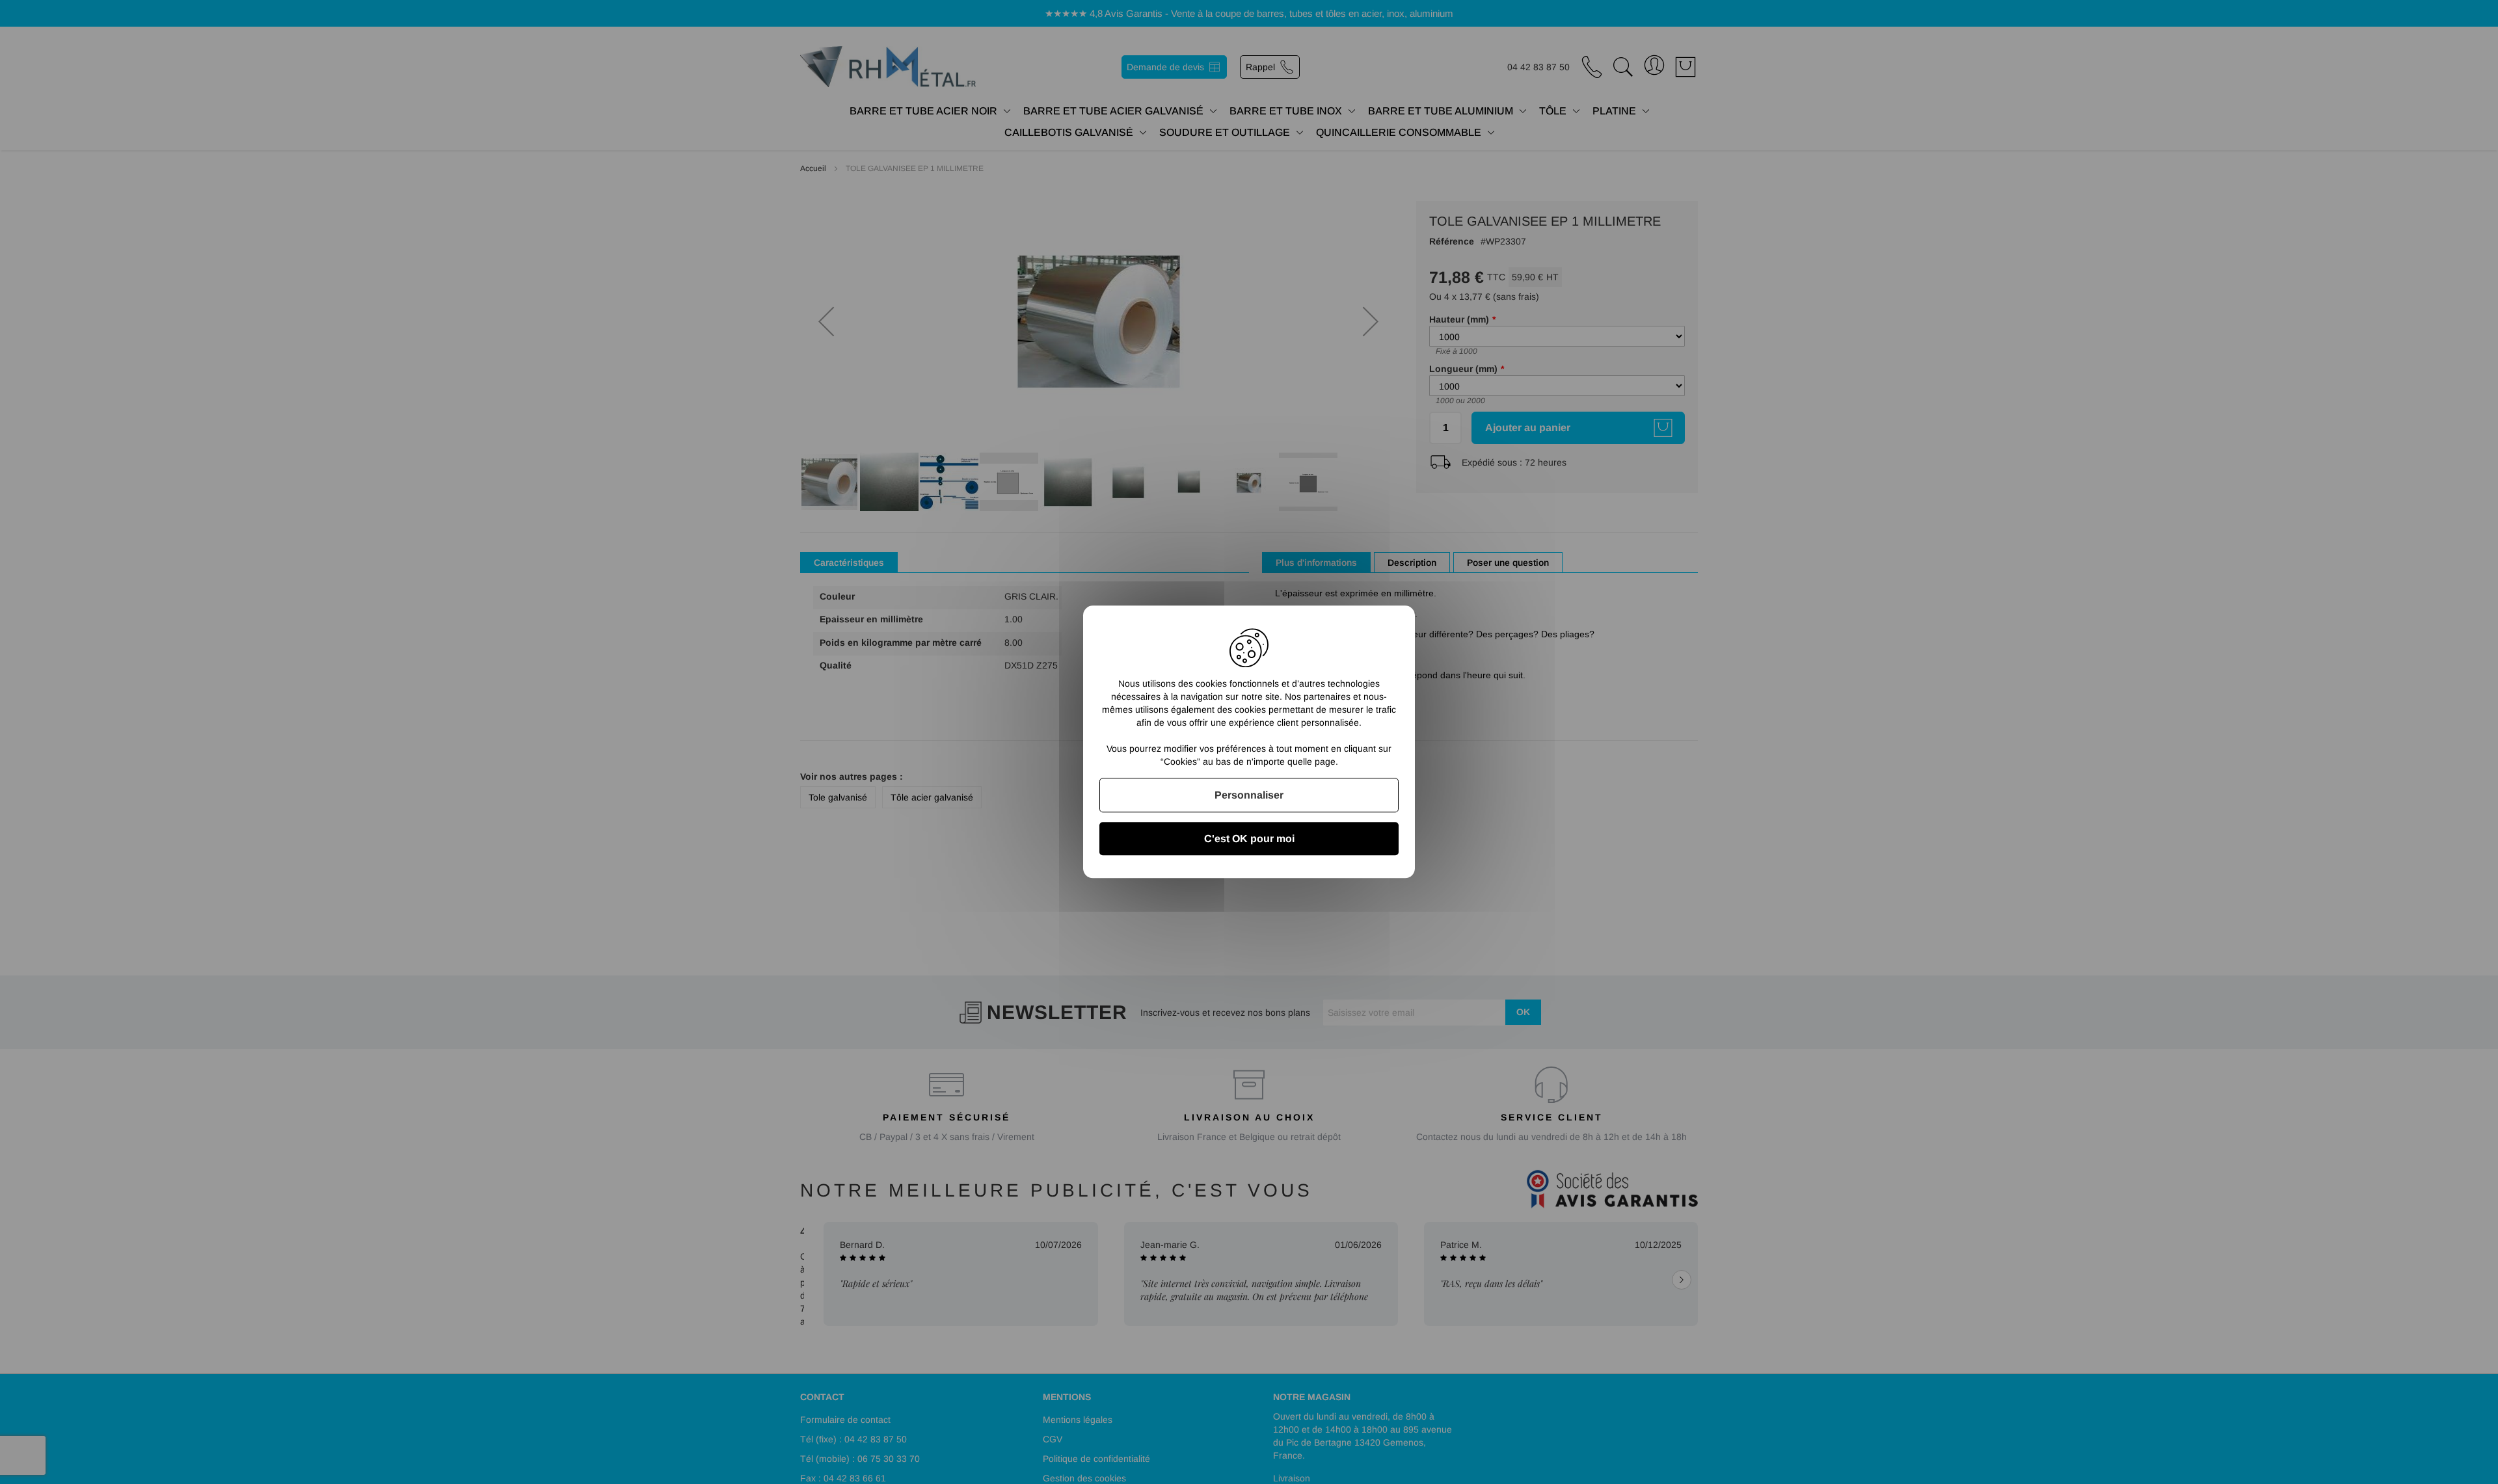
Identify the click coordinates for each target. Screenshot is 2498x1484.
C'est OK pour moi (1249, 839)
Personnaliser (1249, 795)
